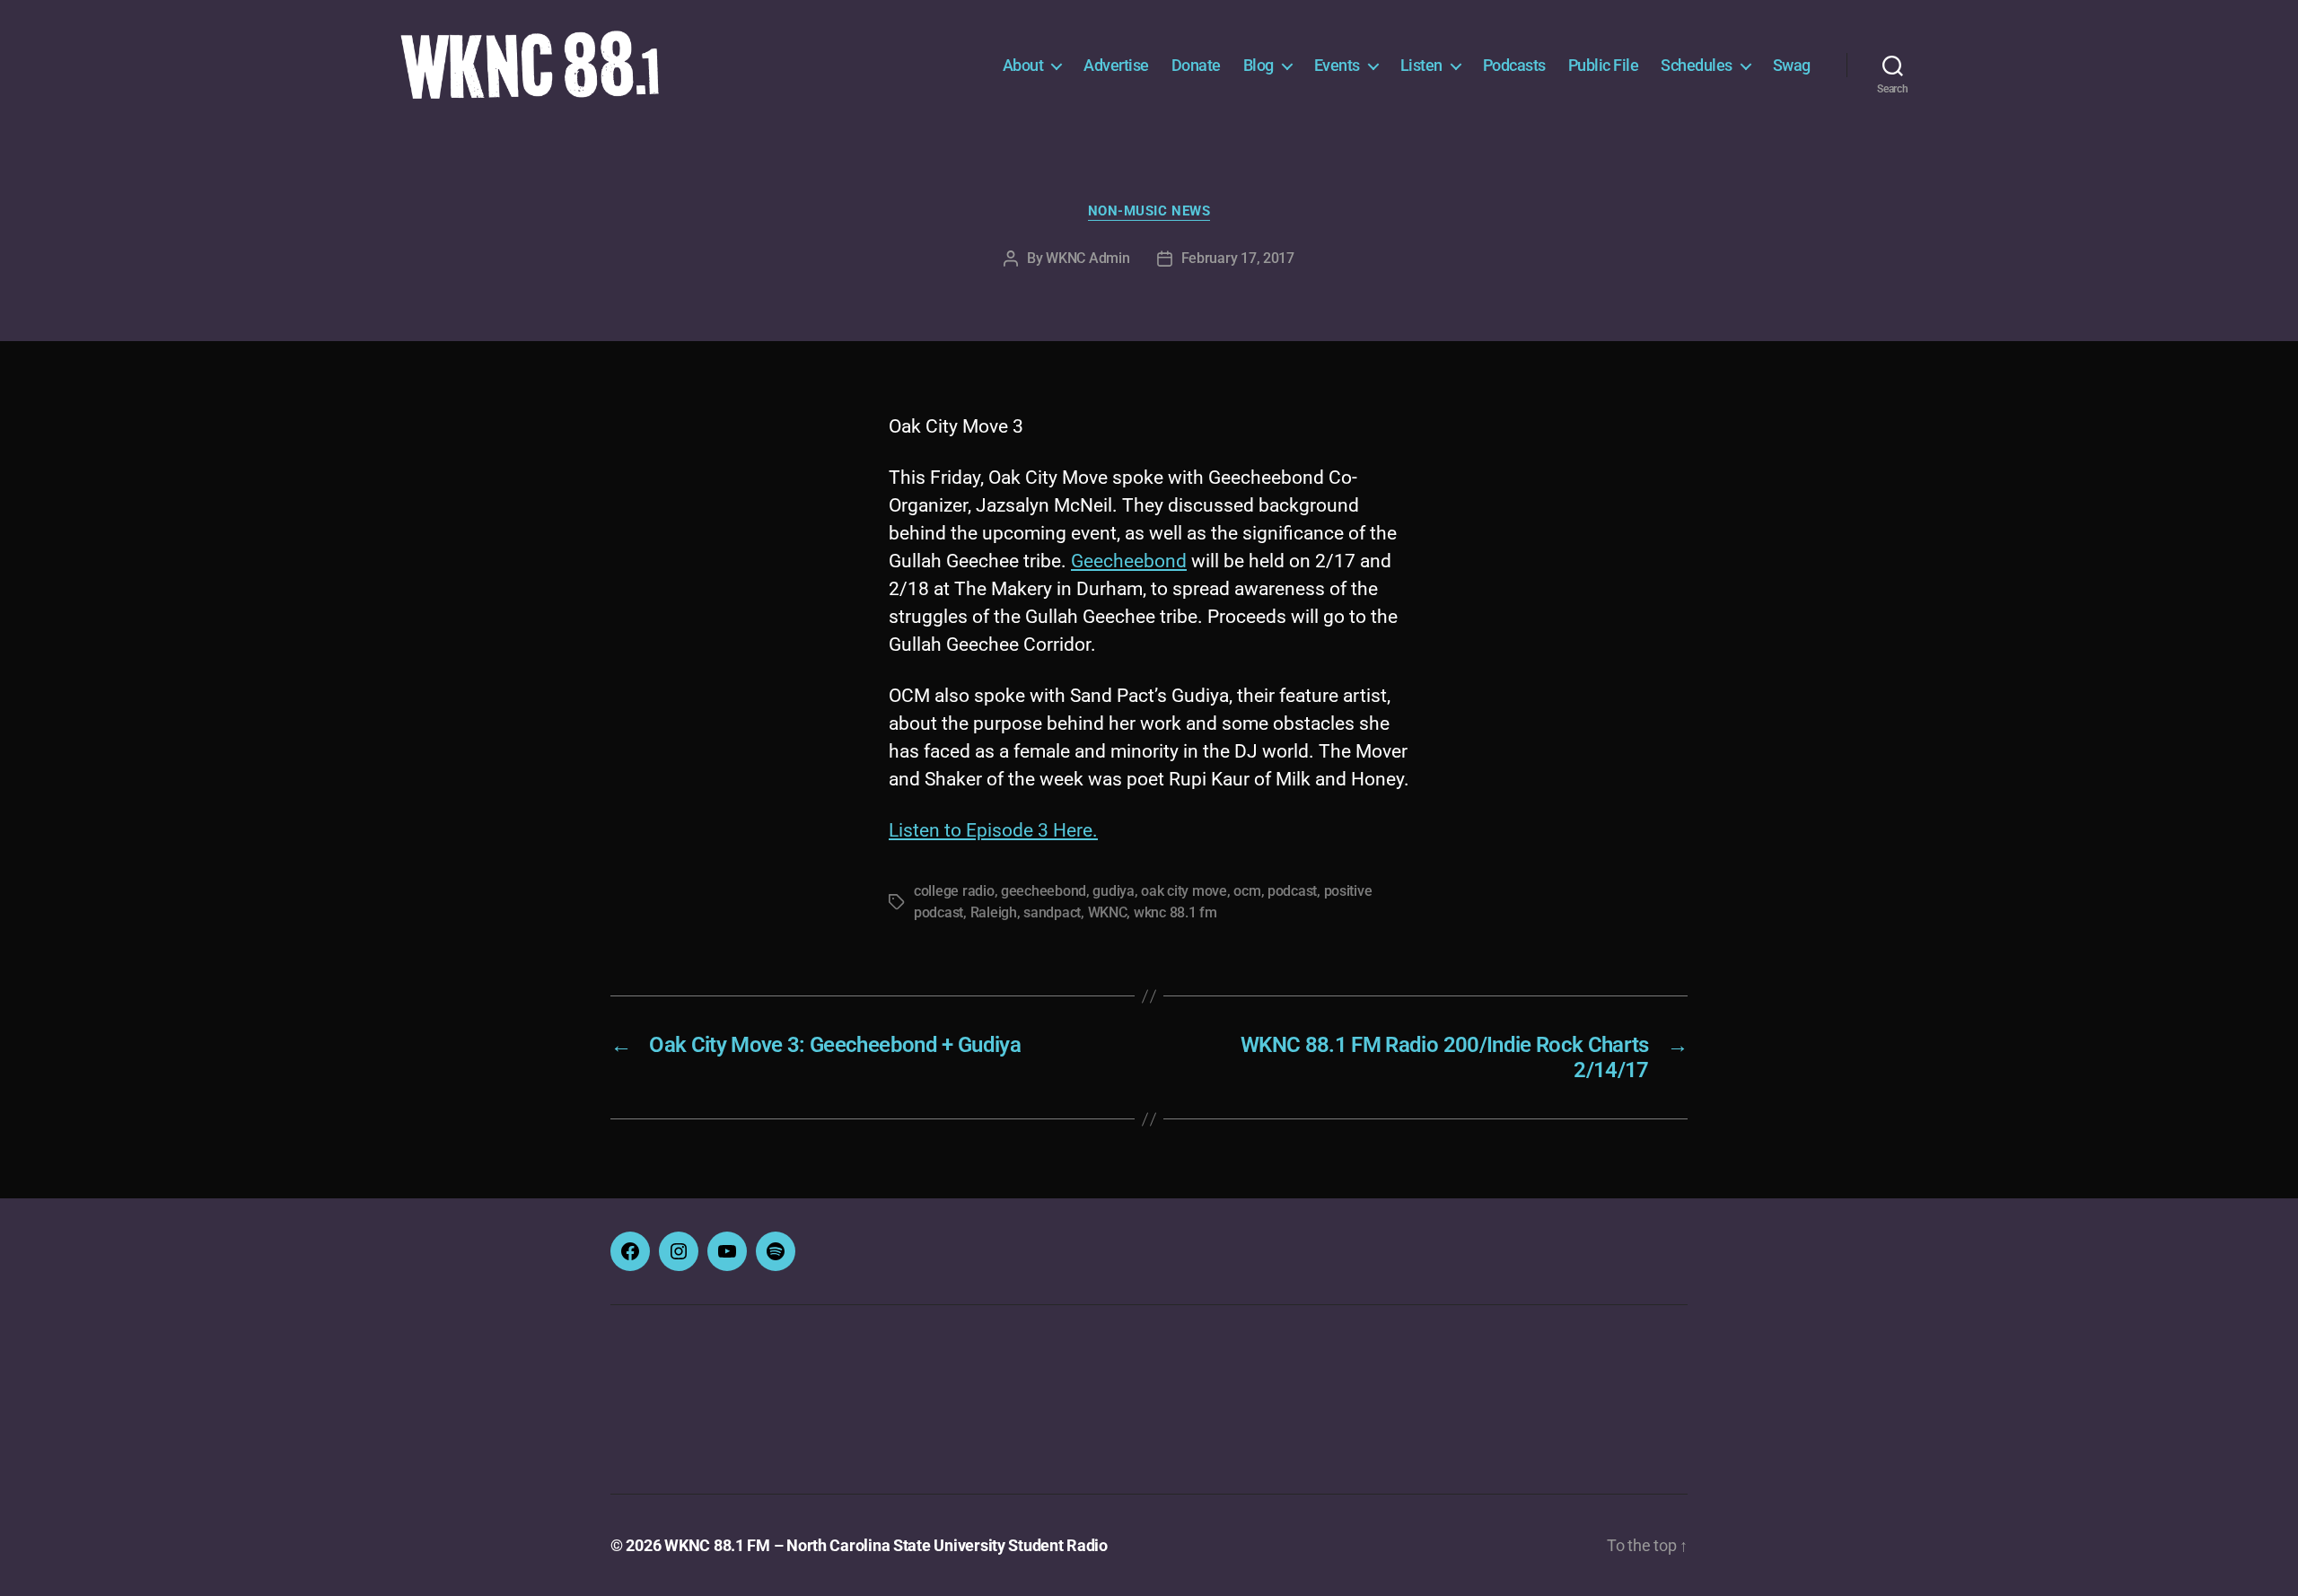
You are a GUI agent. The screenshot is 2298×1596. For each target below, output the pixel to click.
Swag (1792, 65)
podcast (1292, 891)
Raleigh (994, 912)
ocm (1247, 891)
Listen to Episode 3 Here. (993, 830)
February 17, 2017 (1238, 258)
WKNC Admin (1088, 258)
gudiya (1113, 891)
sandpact (1052, 912)
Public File (1604, 65)
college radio (954, 891)
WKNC (1108, 912)
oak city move (1184, 891)
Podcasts (1514, 65)
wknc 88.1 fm (1175, 912)
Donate (1196, 65)
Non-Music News (1149, 211)
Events (1337, 65)
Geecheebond (1129, 561)
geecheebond (1044, 891)
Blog (1259, 65)
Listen (1421, 65)
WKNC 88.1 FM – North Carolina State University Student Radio (886, 1545)
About (1023, 65)
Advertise (1116, 65)
